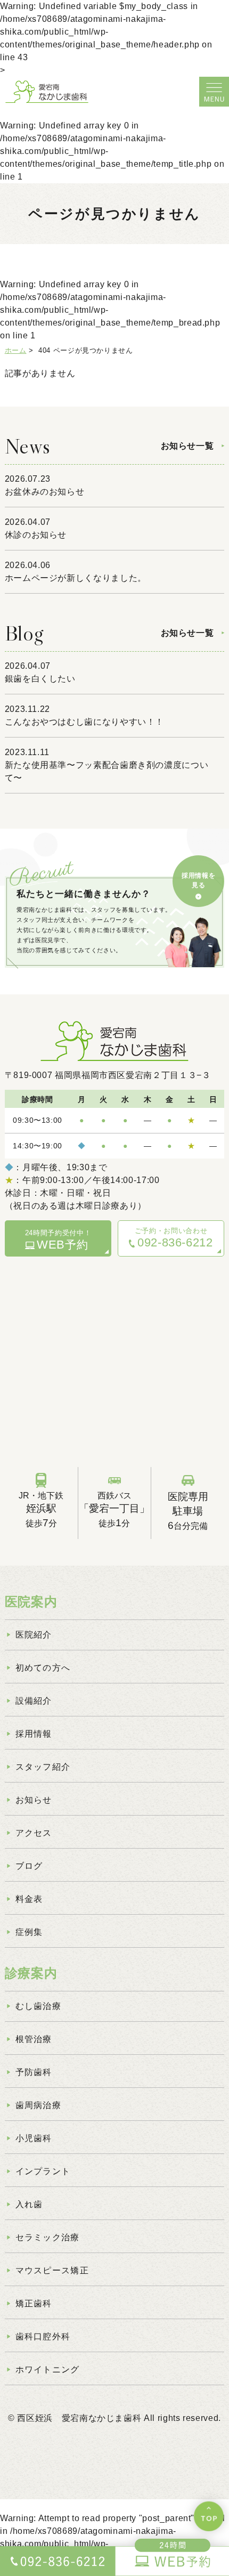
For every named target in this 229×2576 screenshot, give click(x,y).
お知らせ (34, 1800)
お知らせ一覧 (187, 446)
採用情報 (34, 1734)
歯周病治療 (38, 2105)
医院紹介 (34, 1635)
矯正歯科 (34, 2303)
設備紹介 (34, 1701)
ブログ (29, 1866)
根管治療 (34, 2039)
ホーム (16, 350)
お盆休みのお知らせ (45, 492)
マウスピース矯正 (52, 2270)
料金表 (29, 1899)
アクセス (34, 1833)
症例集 (29, 1932)
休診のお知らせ (36, 535)
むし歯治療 (38, 2006)
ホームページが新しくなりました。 (76, 578)
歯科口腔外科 (43, 2336)
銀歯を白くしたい (40, 679)
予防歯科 (34, 2072)
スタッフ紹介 (43, 1767)
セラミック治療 (48, 2237)
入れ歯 (29, 2204)
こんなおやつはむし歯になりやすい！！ (85, 722)
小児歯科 (34, 2138)
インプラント (43, 2171)
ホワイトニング (48, 2370)
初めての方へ (43, 1668)
